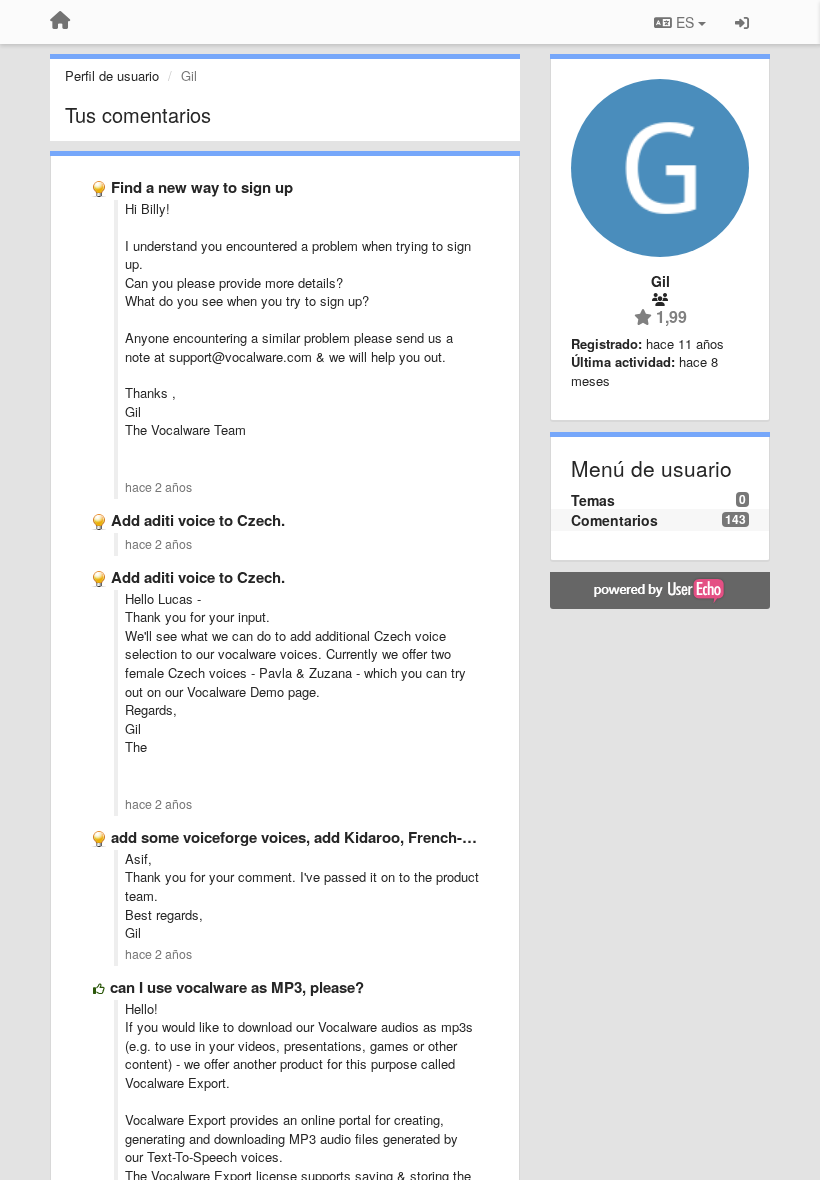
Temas (593, 500)
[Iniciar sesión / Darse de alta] (742, 22)
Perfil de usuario (112, 75)
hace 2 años (158, 487)
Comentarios (614, 520)
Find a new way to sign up (202, 187)
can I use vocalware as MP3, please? (237, 987)
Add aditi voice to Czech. (198, 520)
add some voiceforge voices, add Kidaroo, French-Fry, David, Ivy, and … (361, 837)
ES (685, 22)
